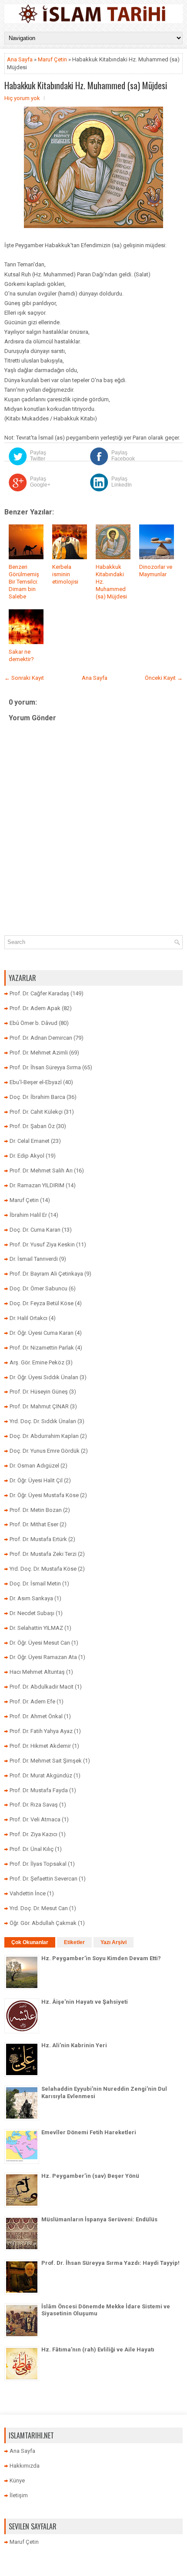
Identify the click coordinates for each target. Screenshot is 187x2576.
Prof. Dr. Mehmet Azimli (39, 1053)
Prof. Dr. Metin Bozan (36, 1510)
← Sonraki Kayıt (24, 678)
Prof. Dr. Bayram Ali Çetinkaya (46, 1274)
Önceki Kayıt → (164, 678)
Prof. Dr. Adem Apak (35, 1008)
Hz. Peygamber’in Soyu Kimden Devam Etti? (101, 1958)
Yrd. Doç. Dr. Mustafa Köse (43, 1569)
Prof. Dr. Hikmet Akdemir (40, 1746)
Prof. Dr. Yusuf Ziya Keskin (42, 1244)
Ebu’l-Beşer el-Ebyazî (36, 1082)
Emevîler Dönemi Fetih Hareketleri (89, 2132)
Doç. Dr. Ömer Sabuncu (38, 1288)
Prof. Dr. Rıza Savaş (34, 1805)
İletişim (19, 2495)
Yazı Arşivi (114, 1942)
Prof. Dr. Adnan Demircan (41, 1038)
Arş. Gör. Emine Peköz (37, 1362)
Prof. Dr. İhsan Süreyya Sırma (45, 1067)
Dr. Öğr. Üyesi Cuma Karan (42, 1333)
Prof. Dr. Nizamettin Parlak (42, 1348)
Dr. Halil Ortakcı (28, 1318)
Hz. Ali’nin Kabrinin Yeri (74, 2045)
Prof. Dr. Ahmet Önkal (36, 1716)
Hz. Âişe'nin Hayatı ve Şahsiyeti (85, 2002)
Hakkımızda (25, 2466)
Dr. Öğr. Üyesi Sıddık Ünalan (44, 1377)
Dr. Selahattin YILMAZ (36, 1628)
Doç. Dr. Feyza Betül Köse (42, 1303)
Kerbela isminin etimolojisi (65, 574)
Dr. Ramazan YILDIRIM (37, 1185)
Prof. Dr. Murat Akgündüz (41, 1775)
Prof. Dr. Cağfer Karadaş (39, 993)
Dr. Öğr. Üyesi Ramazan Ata (43, 1657)
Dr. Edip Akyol (27, 1156)
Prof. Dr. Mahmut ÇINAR (39, 1406)
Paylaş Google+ (40, 482)
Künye (17, 2480)
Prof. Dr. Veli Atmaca (35, 1819)
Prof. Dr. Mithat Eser (34, 1524)
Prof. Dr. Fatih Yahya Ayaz (41, 1731)
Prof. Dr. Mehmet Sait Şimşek (46, 1761)
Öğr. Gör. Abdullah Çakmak (43, 1923)
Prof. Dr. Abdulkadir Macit (42, 1687)
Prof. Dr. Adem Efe (32, 1701)
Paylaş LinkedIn (122, 482)
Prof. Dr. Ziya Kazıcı (33, 1834)
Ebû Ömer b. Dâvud (33, 1023)
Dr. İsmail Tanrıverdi (34, 1259)
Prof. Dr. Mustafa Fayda (39, 1790)
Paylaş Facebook (123, 456)
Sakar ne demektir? (21, 655)
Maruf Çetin (52, 59)
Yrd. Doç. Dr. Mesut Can (39, 1908)
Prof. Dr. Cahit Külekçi (36, 1112)
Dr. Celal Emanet (30, 1141)
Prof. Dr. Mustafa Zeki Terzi (43, 1554)
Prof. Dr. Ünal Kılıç (32, 1849)
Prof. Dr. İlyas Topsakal (38, 1864)
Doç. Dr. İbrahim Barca (37, 1097)
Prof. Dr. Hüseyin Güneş (39, 1392)
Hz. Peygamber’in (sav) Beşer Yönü (90, 2176)
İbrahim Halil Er (28, 1215)
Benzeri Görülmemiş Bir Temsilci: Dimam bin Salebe (24, 582)
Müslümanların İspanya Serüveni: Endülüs (99, 2219)
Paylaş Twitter (38, 456)
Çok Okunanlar (30, 1942)
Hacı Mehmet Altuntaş (37, 1672)
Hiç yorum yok (22, 98)
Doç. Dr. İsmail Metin (35, 1584)
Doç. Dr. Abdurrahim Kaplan (44, 1436)
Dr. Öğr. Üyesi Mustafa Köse (44, 1495)
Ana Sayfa (20, 59)
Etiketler (74, 1942)
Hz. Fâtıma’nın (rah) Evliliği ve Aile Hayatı (98, 2349)
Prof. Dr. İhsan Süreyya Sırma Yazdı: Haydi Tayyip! (110, 2263)
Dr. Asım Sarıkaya (31, 1598)
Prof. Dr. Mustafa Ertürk (38, 1539)
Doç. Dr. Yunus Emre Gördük (45, 1451)
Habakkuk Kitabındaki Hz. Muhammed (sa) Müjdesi (86, 85)
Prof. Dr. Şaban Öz (32, 1126)
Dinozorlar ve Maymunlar (156, 571)
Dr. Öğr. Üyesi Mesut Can (40, 1643)
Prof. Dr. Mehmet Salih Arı (41, 1170)
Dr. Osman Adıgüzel (34, 1466)
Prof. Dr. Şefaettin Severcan (43, 1879)
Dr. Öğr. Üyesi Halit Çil (36, 1480)
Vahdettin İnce (28, 1893)
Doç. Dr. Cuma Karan (35, 1230)
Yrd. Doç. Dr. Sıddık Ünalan (43, 1421)
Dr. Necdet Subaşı (32, 1613)
